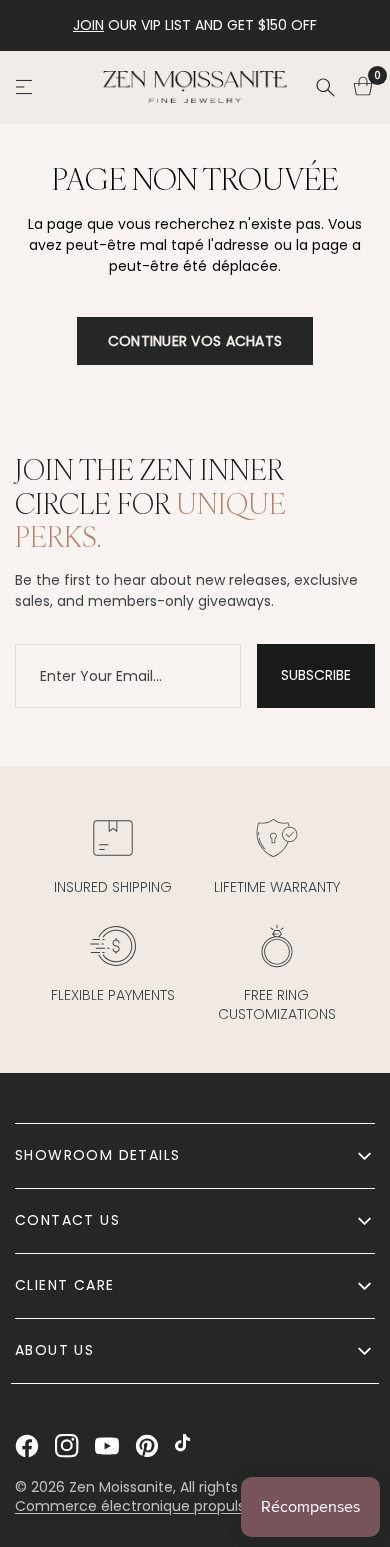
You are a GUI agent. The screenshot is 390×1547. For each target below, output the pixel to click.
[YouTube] (107, 1446)
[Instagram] (67, 1446)
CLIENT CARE (64, 1285)
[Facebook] (27, 1446)
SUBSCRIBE (316, 675)
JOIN (88, 25)
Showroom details (97, 1155)
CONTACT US (67, 1220)
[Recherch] (325, 87)
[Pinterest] (147, 1446)
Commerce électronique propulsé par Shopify (176, 1506)
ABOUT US (54, 1350)
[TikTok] (187, 1446)
